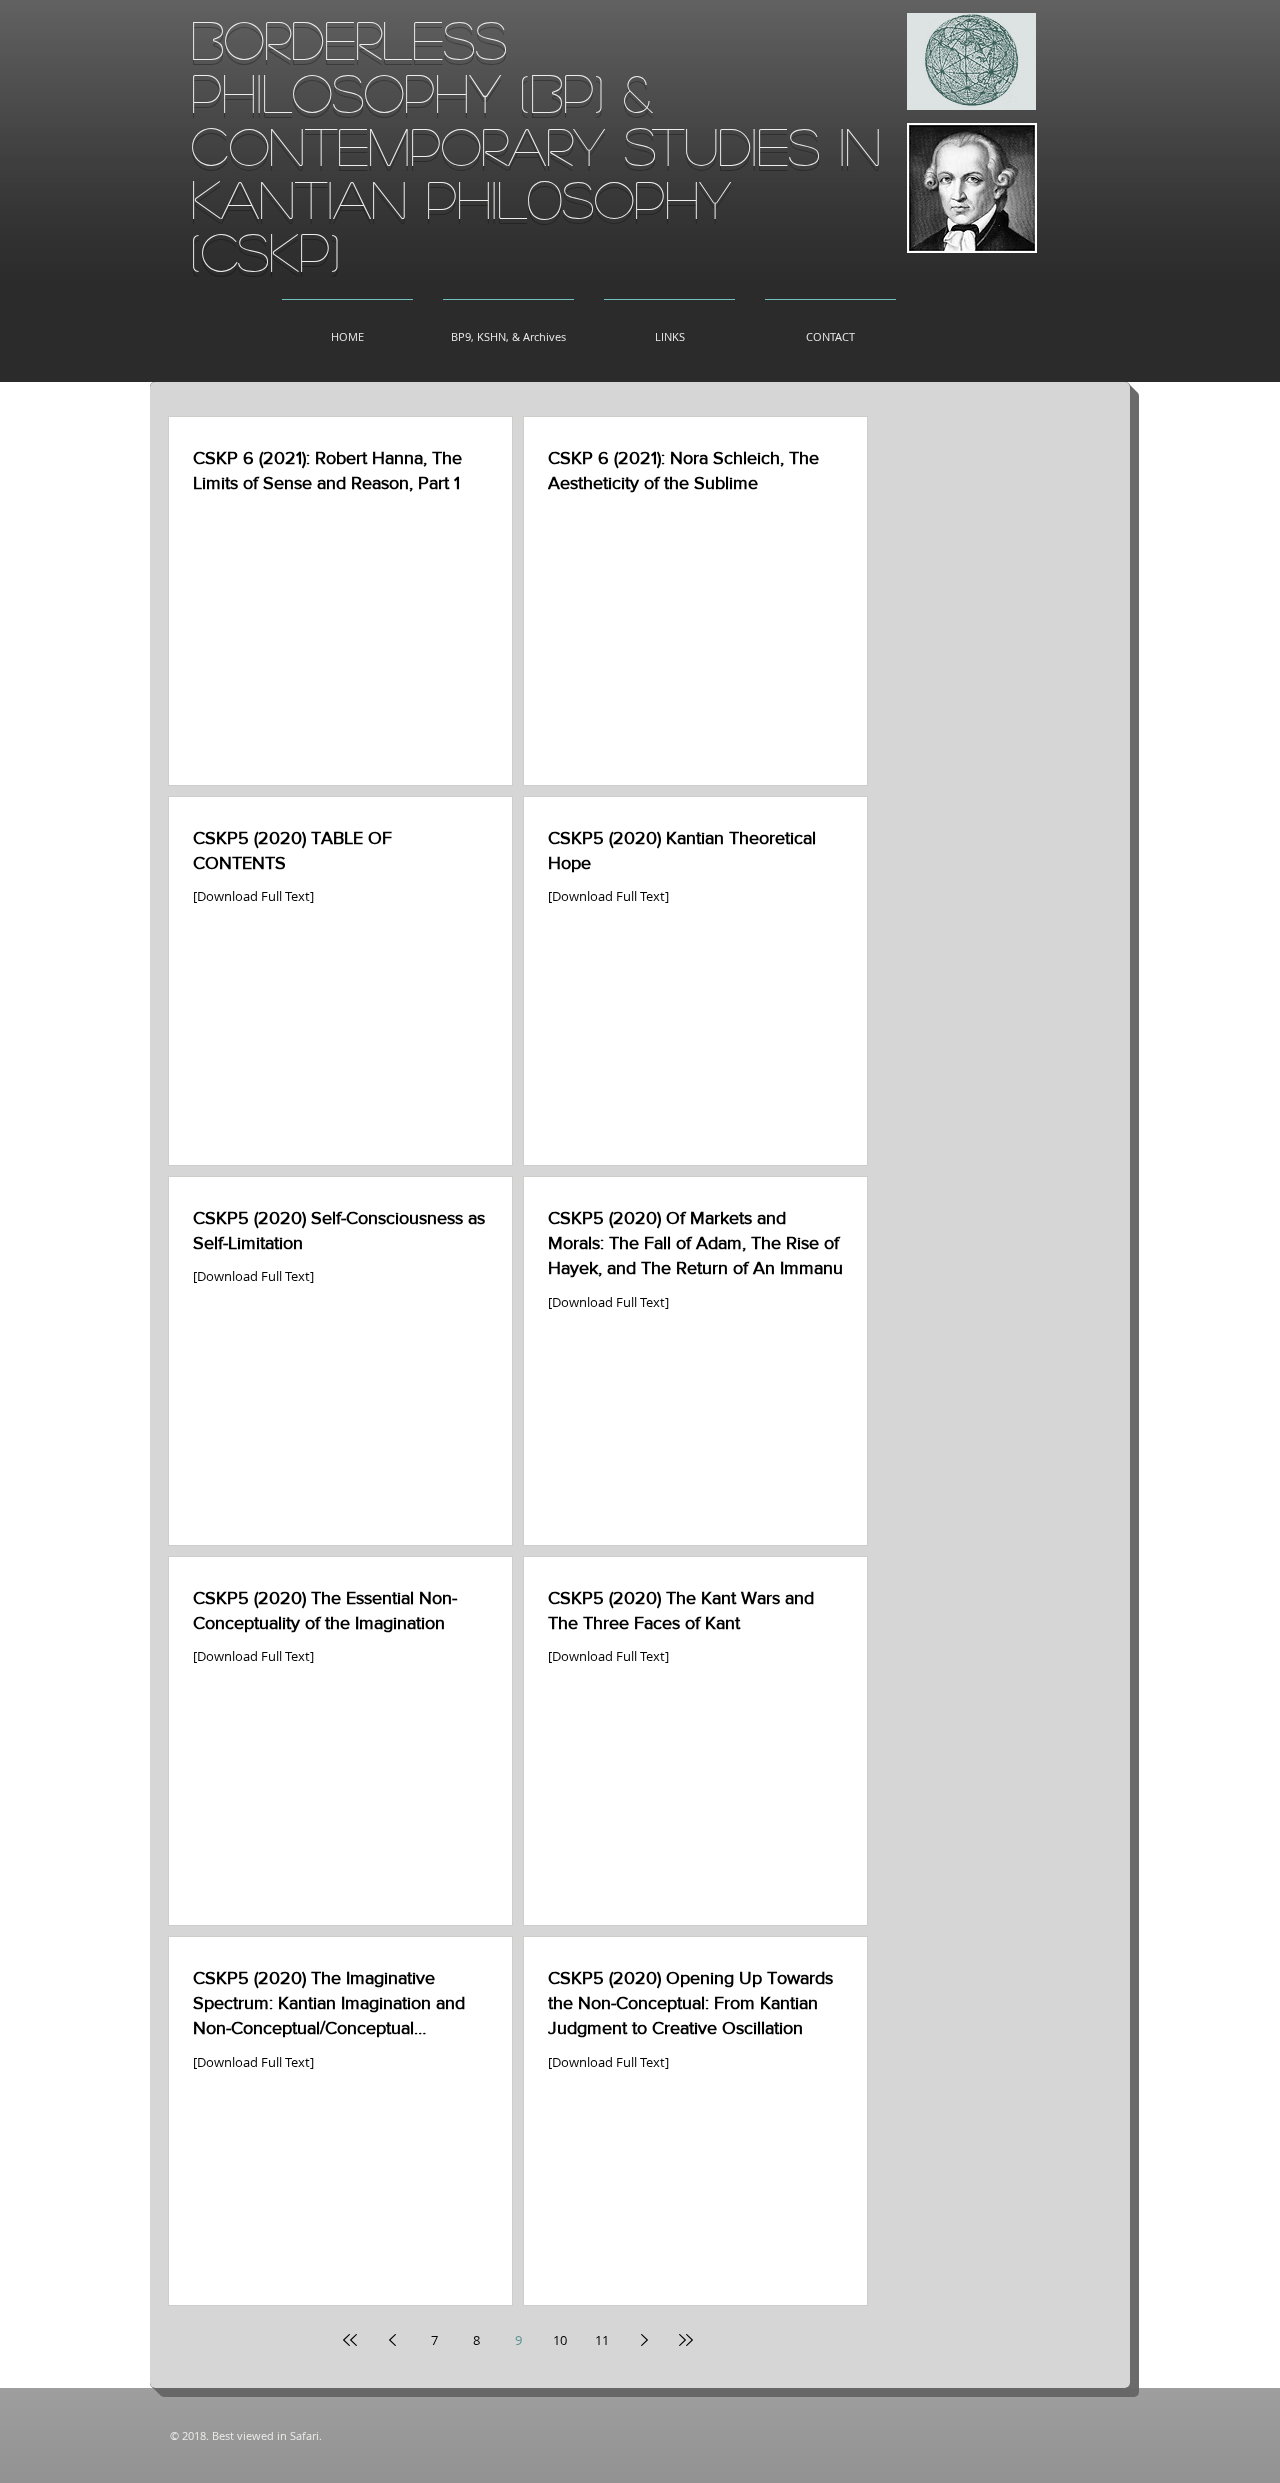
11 (602, 2340)
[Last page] (686, 2340)
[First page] (350, 2340)
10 (560, 2340)
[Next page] (644, 2340)
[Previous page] (392, 2340)
